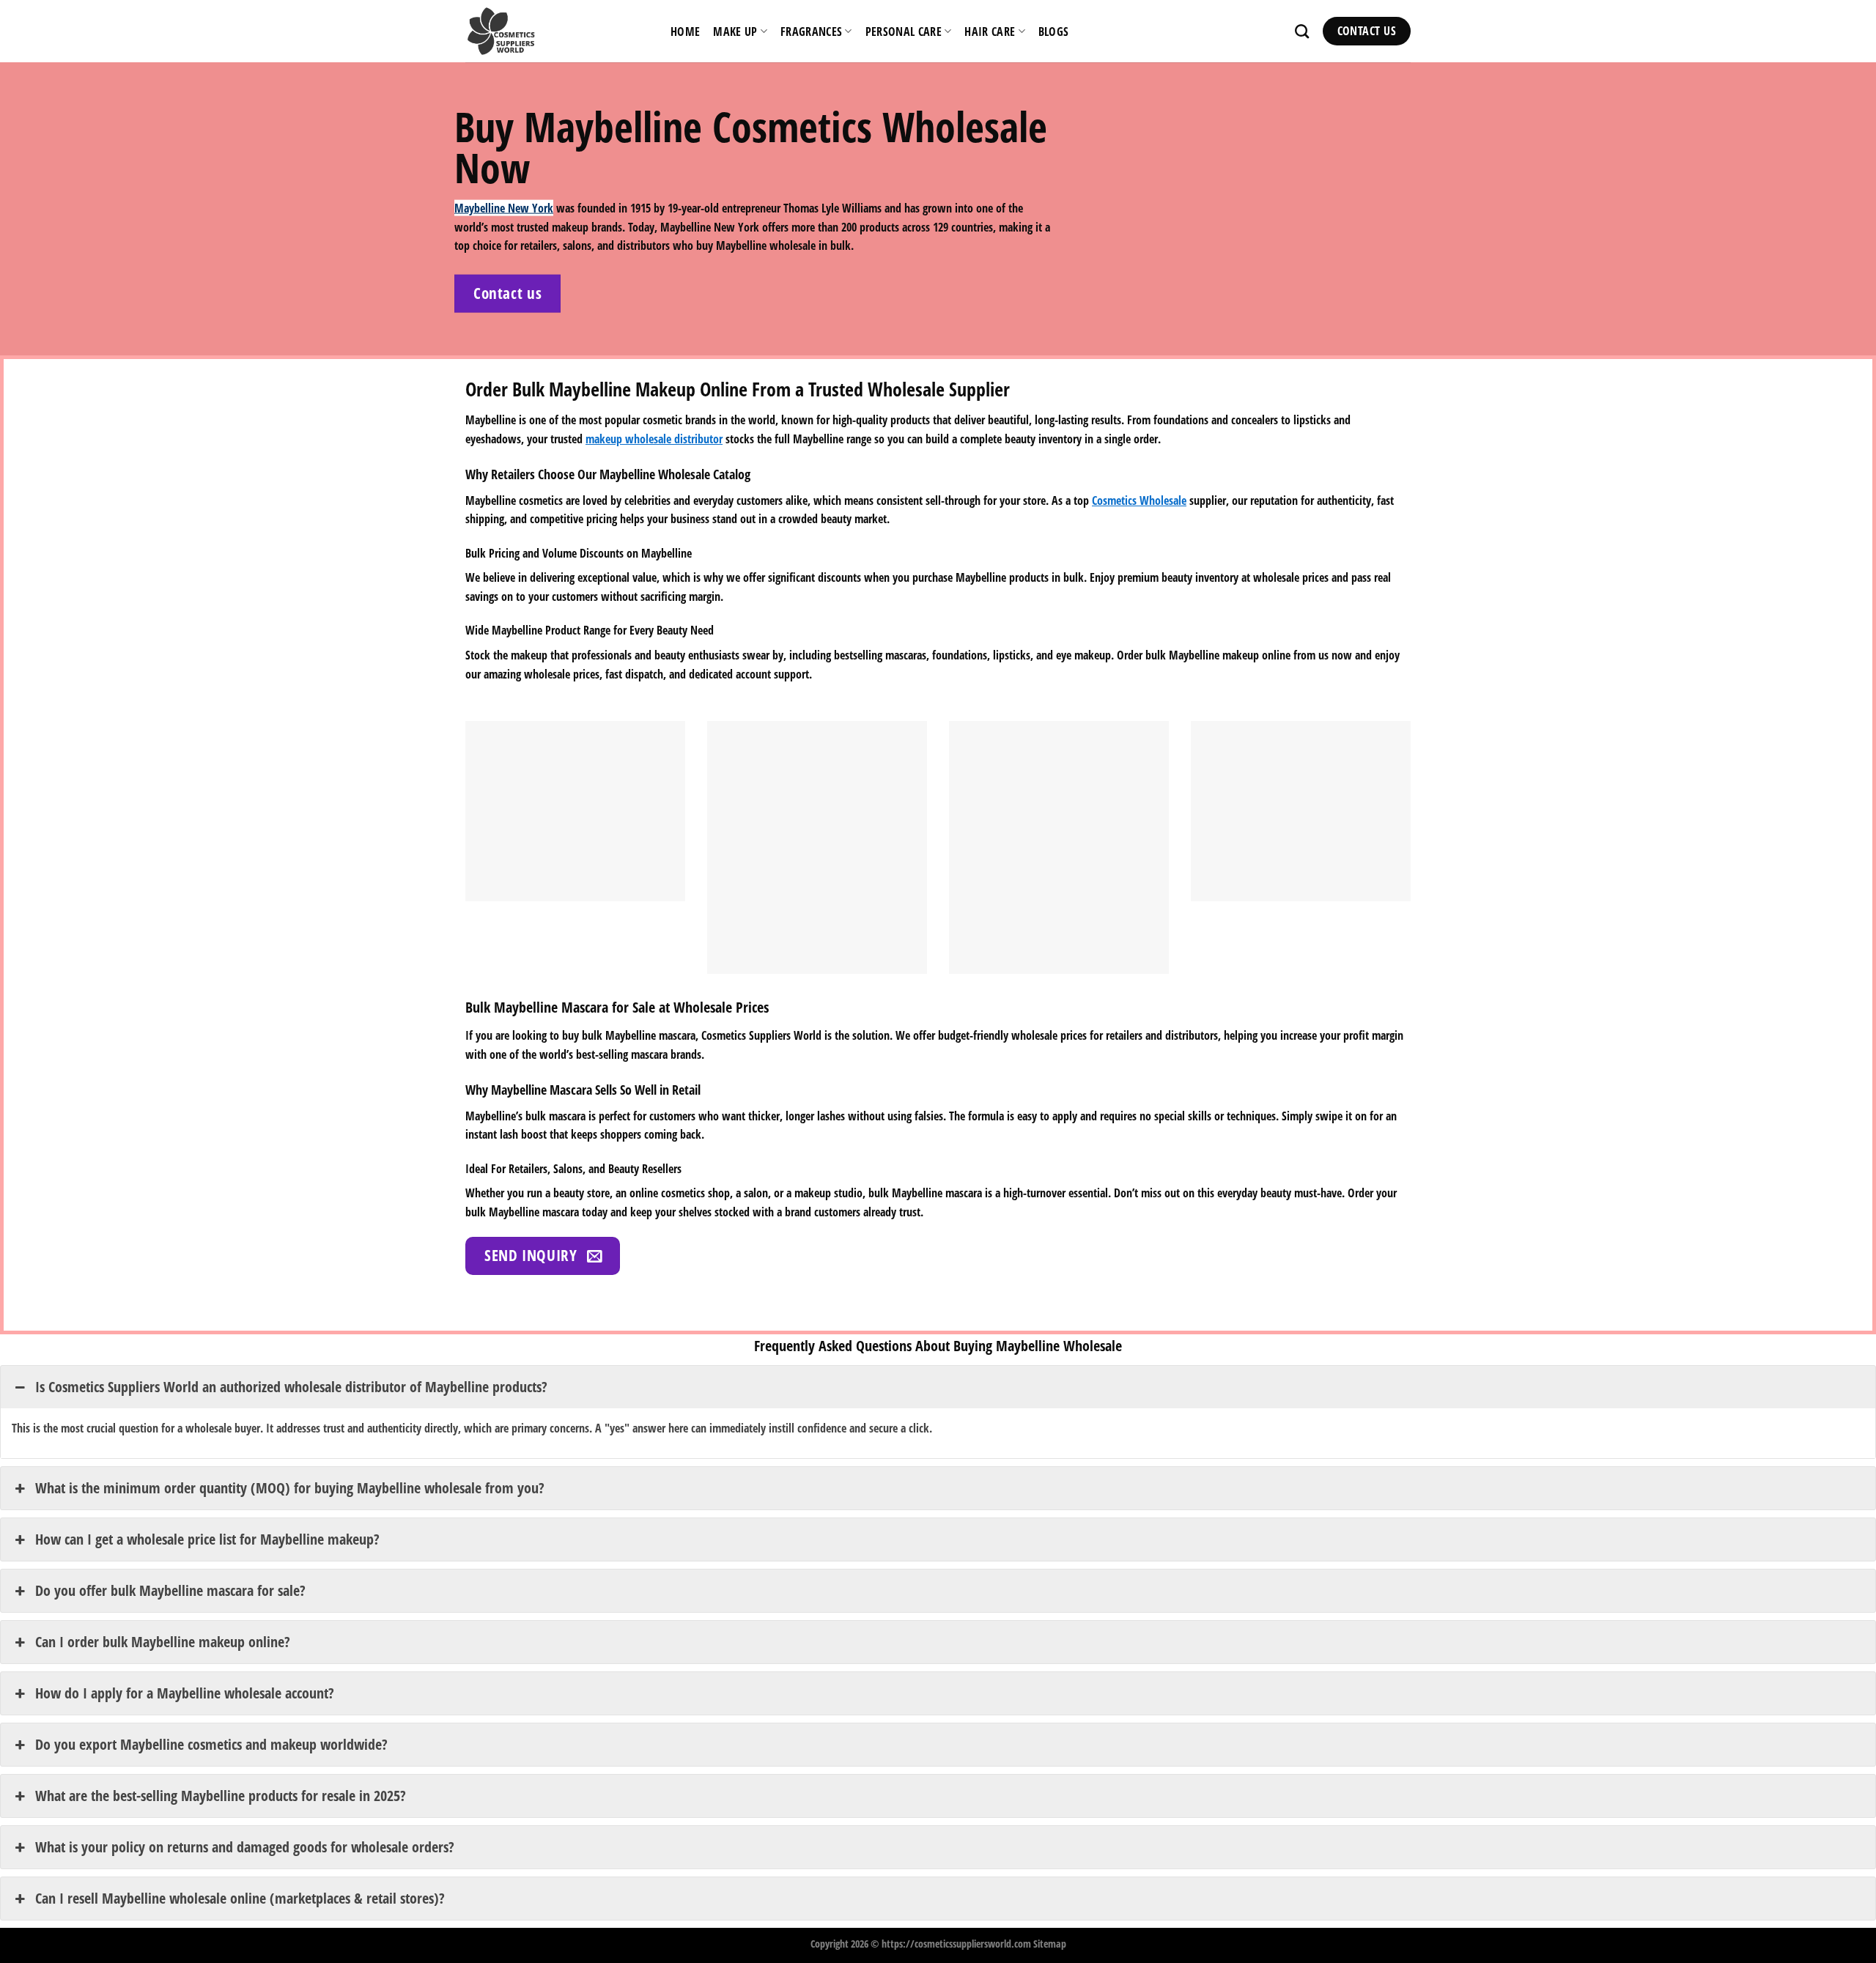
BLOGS (1054, 32)
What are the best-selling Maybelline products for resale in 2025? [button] (221, 1796)
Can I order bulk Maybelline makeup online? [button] (163, 1642)
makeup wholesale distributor (654, 439)
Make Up (735, 32)
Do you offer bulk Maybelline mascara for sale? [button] (170, 1590)
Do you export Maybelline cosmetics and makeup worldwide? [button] (211, 1744)
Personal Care (904, 32)
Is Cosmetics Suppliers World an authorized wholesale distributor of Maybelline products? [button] (291, 1387)
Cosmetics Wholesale (1139, 500)
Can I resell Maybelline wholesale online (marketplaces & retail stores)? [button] (240, 1898)
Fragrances (811, 32)
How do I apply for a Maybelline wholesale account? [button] (185, 1693)
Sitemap (1050, 1944)
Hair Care (990, 32)
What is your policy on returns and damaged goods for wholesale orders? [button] (245, 1847)
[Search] (1302, 31)
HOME (685, 32)
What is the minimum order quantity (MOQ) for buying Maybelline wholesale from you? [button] (290, 1488)
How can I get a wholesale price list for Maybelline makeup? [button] (207, 1539)
